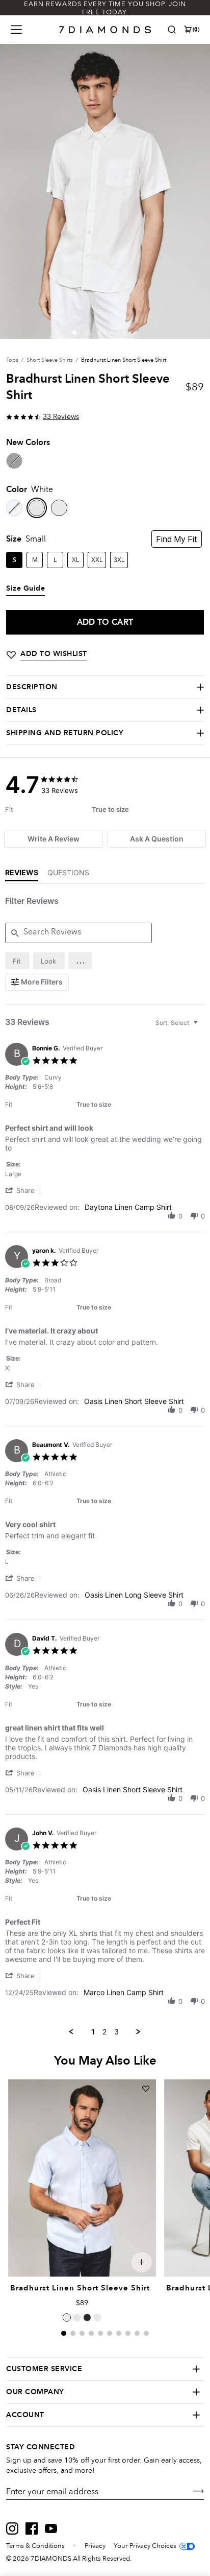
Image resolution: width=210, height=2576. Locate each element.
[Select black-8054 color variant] (87, 2317)
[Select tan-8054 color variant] (97, 2317)
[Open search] (172, 30)
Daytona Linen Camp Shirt (128, 1207)
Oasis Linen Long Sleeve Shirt (134, 1595)
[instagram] (12, 2528)
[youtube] (51, 2528)
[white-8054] (37, 508)
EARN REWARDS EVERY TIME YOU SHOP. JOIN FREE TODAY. (105, 8)
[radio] (17, 961)
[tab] (54, 839)
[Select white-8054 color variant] (77, 2317)
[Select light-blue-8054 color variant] (67, 2317)
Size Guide (25, 589)
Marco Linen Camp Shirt (124, 1992)
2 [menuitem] (104, 2032)
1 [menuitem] (93, 2032)
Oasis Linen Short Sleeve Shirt (134, 1401)
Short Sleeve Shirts (50, 360)
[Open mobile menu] (16, 30)
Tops (12, 360)
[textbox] (203, 1027)
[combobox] (178, 1023)
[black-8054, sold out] (14, 461)
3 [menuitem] (116, 2032)
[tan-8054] (59, 508)
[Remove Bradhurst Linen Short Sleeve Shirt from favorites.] (146, 2089)
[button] (74, 333)
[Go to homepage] (105, 30)
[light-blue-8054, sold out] (14, 508)
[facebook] (32, 2528)
